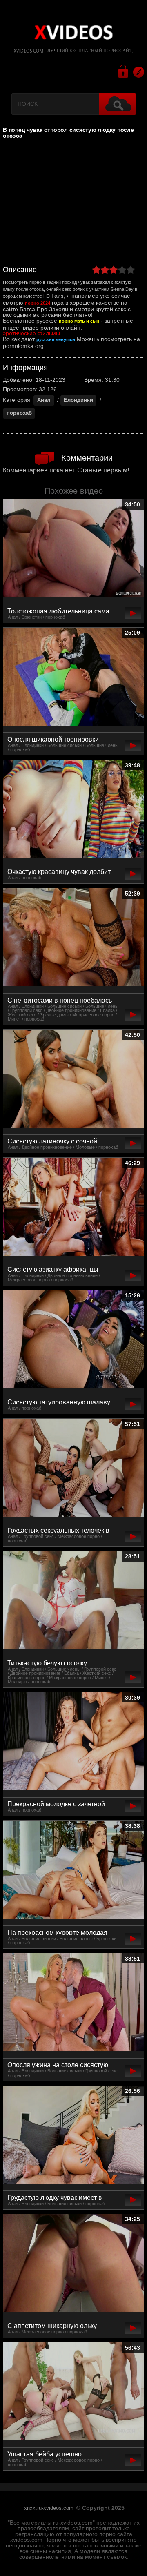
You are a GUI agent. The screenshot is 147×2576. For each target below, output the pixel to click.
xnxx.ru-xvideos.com (49, 2508)
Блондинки (78, 400)
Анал (44, 400)
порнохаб (19, 413)
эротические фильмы (31, 333)
